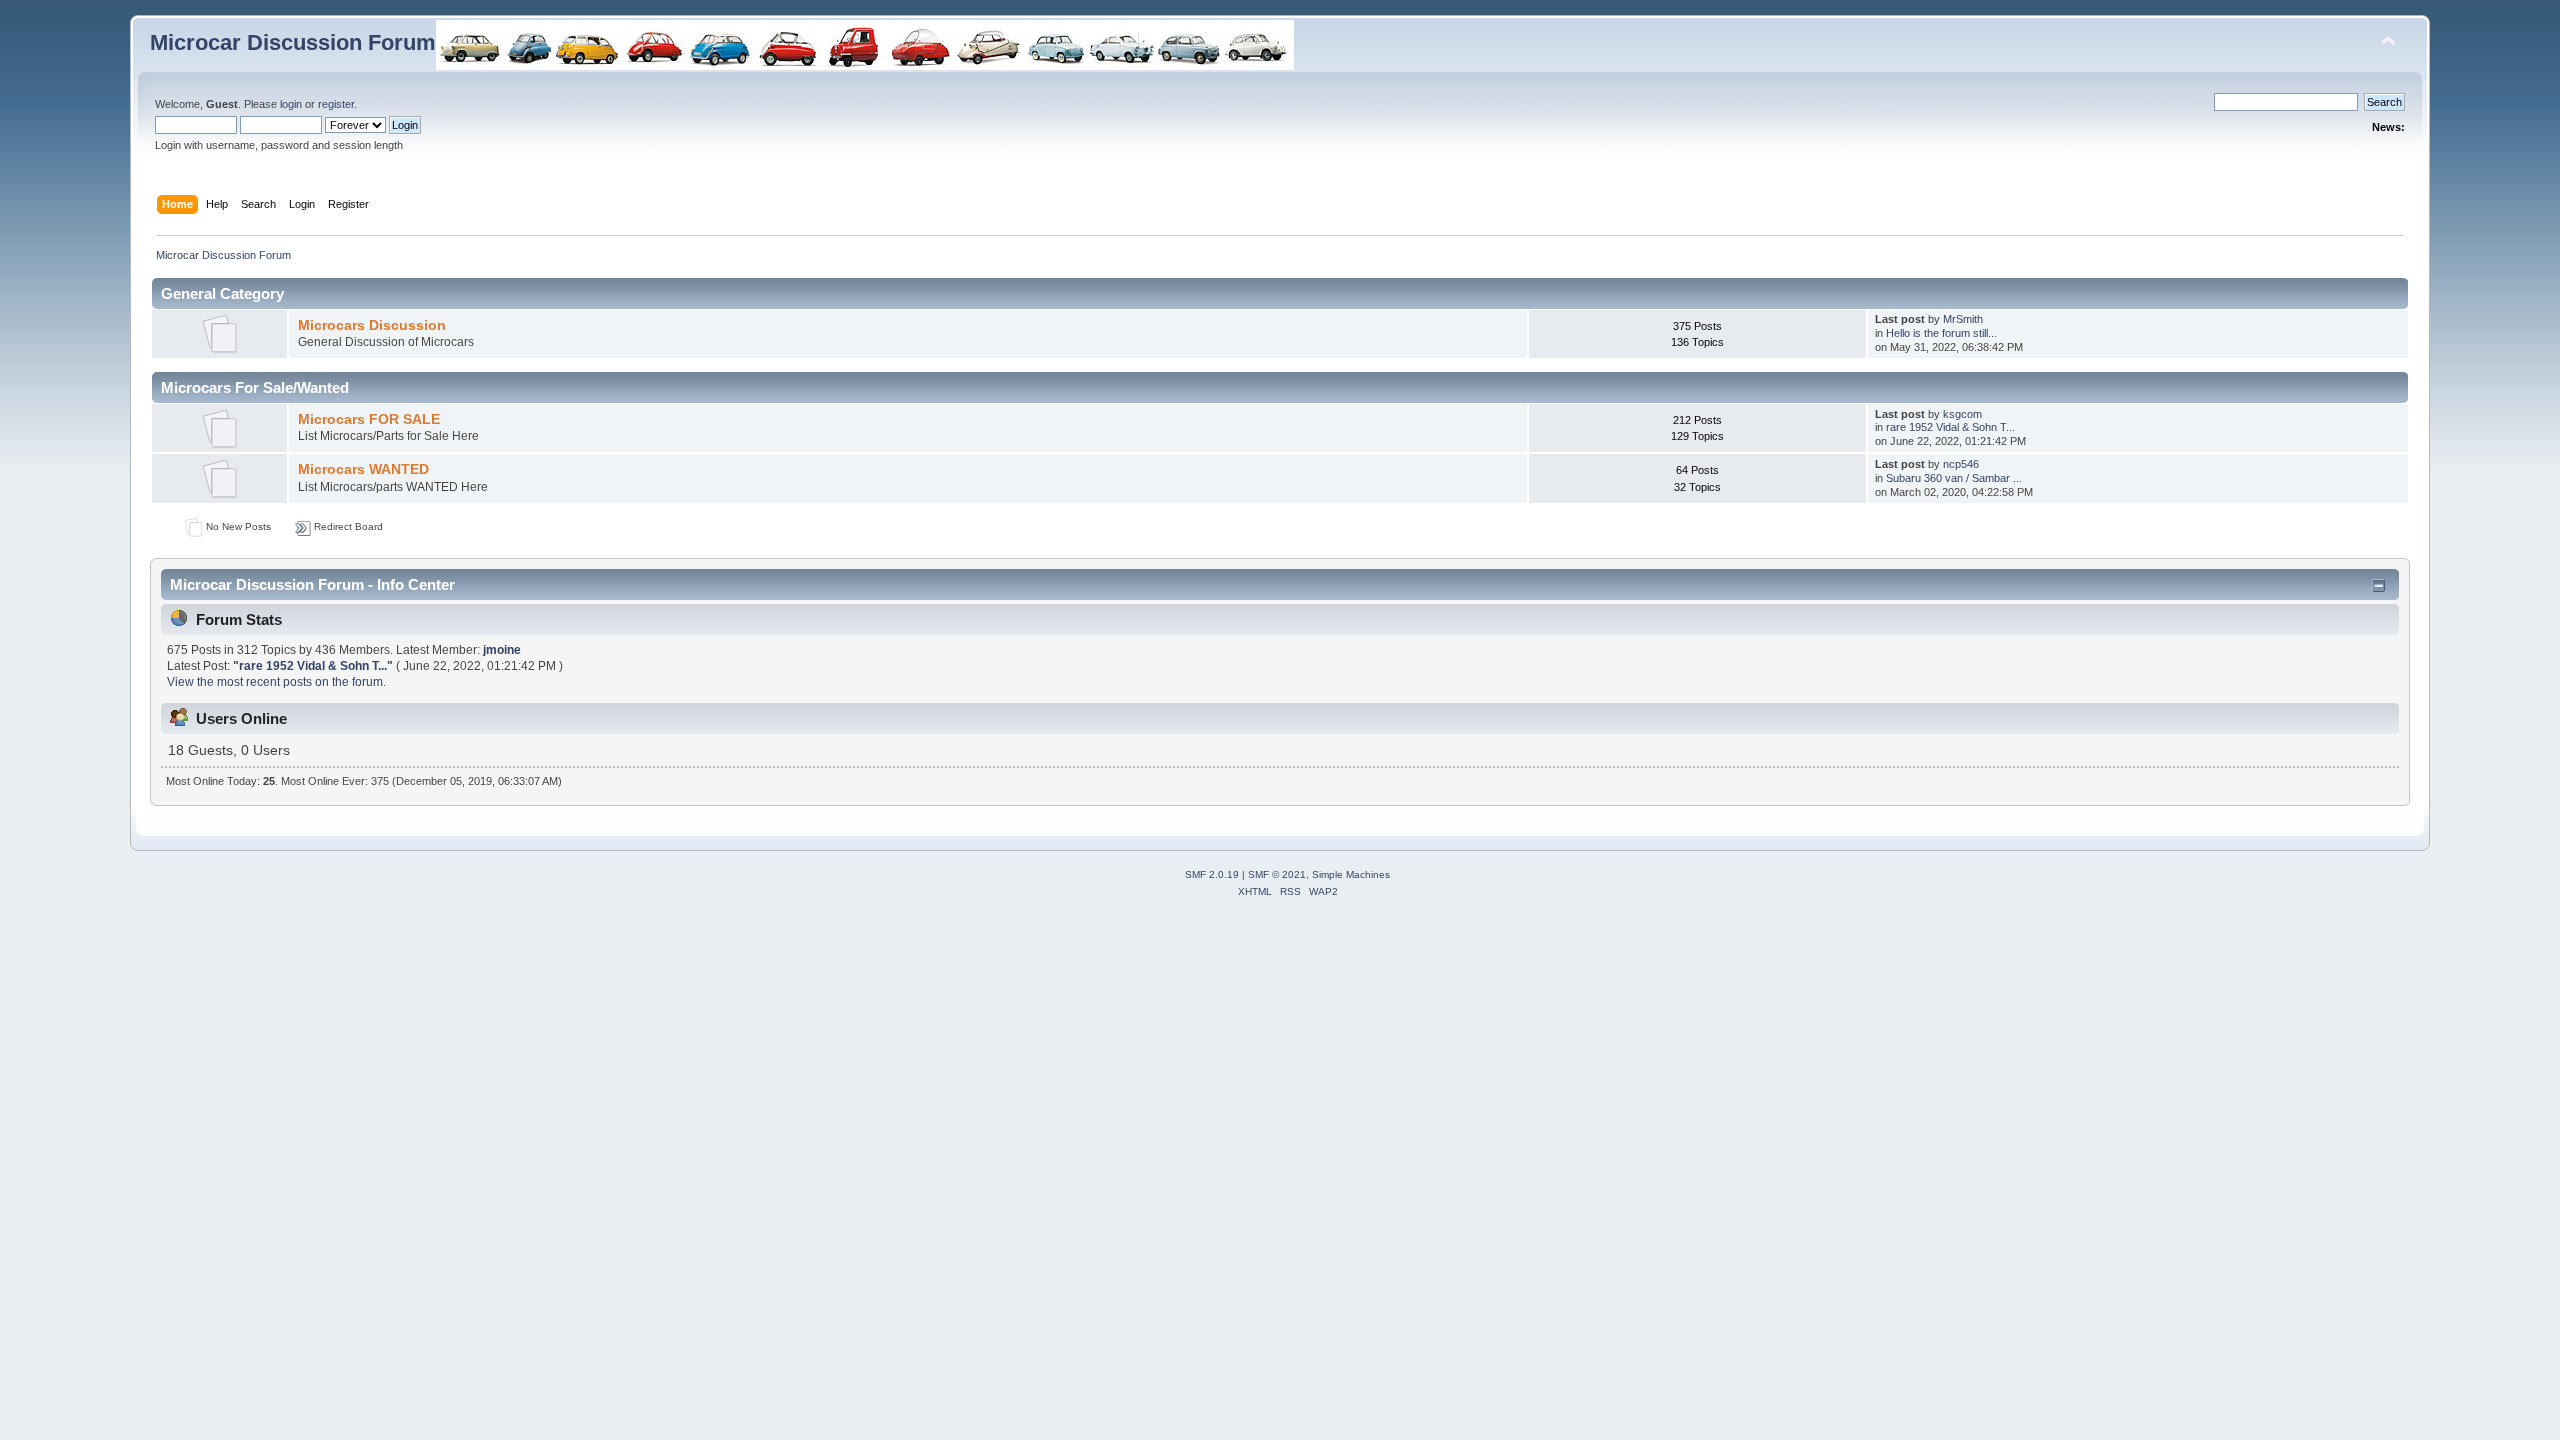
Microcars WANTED (363, 469)
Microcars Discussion (372, 325)
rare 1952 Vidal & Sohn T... (1950, 427)
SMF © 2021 (1277, 874)
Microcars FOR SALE (369, 419)
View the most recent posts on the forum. (276, 682)
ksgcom (1962, 414)
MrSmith (1963, 319)
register (336, 104)
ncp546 (1961, 464)
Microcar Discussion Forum (293, 42)
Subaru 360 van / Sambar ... (1954, 478)
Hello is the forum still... (1941, 333)
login (291, 104)
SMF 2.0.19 (1212, 874)
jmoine (502, 650)
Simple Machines (1351, 874)
